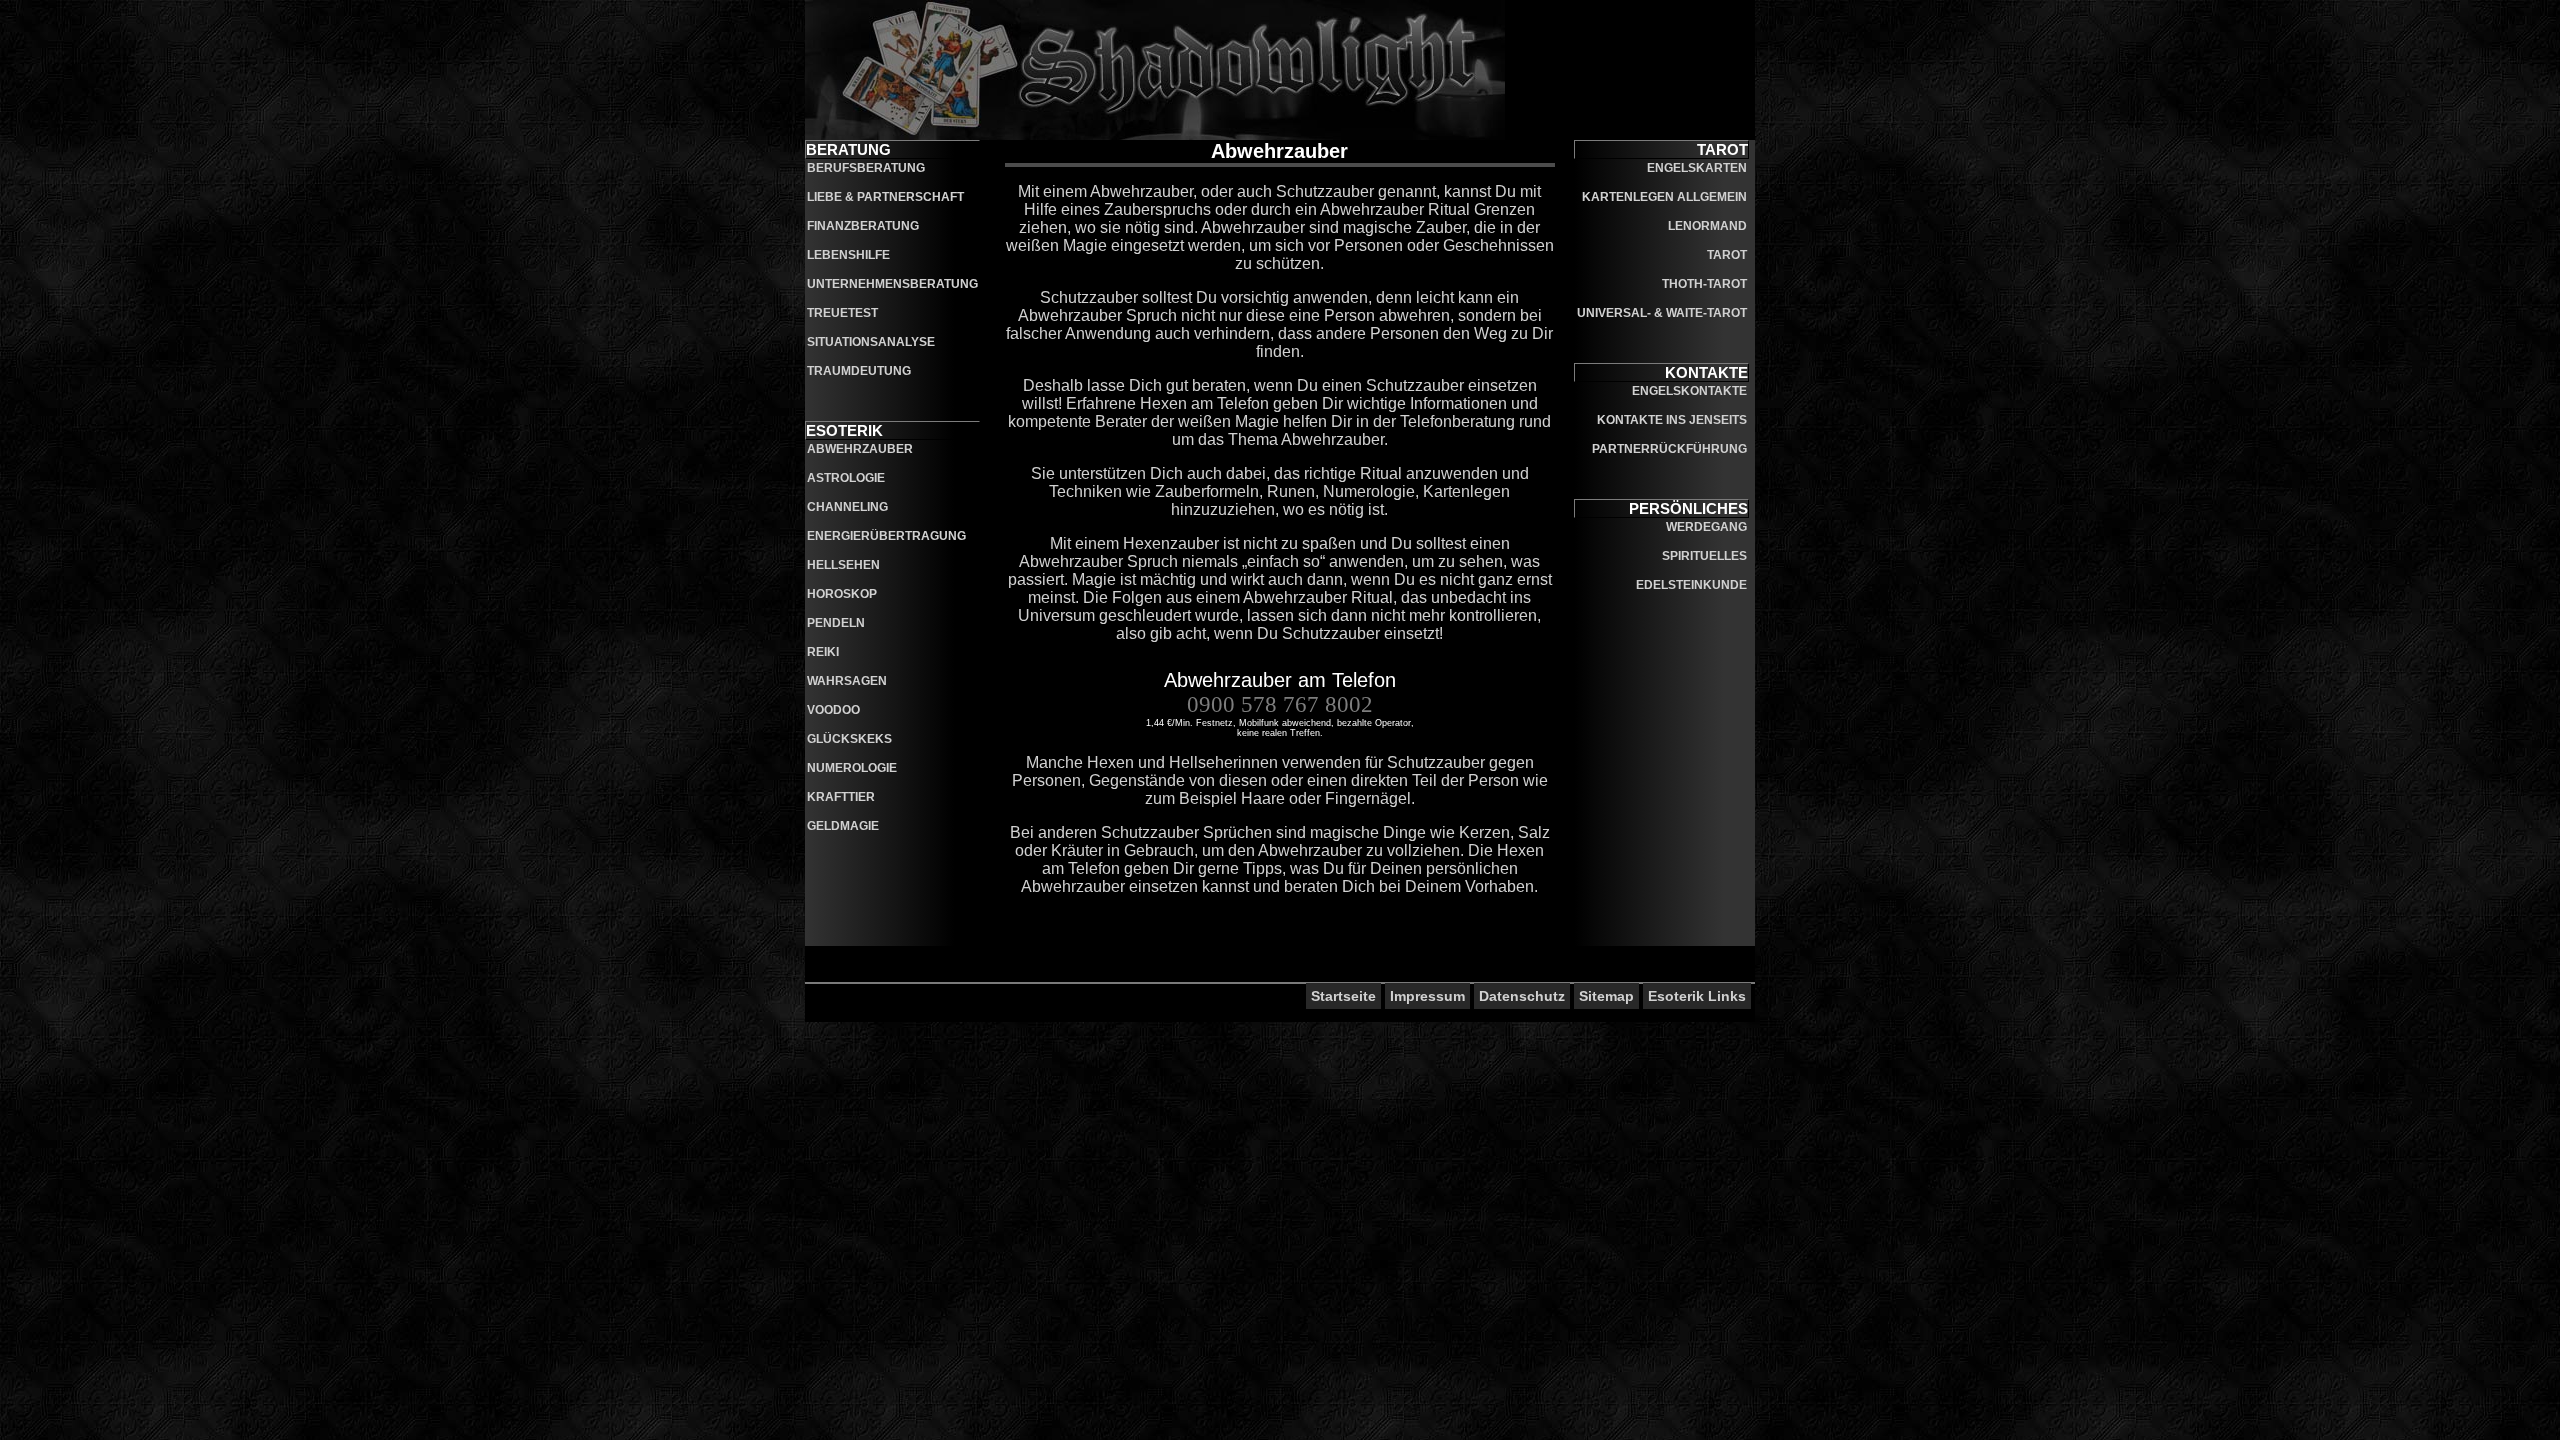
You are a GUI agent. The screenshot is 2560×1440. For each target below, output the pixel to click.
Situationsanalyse (871, 342)
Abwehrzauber (860, 449)
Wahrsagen (847, 681)
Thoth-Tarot (1704, 284)
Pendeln (836, 623)
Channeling (847, 507)
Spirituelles (1704, 556)
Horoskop (842, 594)
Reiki (823, 652)
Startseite (1343, 996)
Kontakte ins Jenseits (1672, 420)
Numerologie (852, 768)
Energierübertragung (886, 536)
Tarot (1727, 255)
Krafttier (841, 797)
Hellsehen (843, 565)
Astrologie (846, 478)
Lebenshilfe (848, 255)
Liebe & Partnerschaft (885, 197)
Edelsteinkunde (1691, 585)
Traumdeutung (859, 371)
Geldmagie (843, 826)
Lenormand (1707, 226)
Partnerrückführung (1669, 449)
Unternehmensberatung (892, 284)
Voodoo (833, 710)
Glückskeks (849, 739)
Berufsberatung (866, 168)
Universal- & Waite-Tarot (1662, 313)
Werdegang (1706, 527)
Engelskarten (1697, 168)
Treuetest (842, 313)
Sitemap (1606, 996)
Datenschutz (1522, 996)
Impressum (1427, 996)
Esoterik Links (1697, 996)
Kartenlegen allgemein (1664, 197)
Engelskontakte (1689, 391)
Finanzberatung (863, 226)
